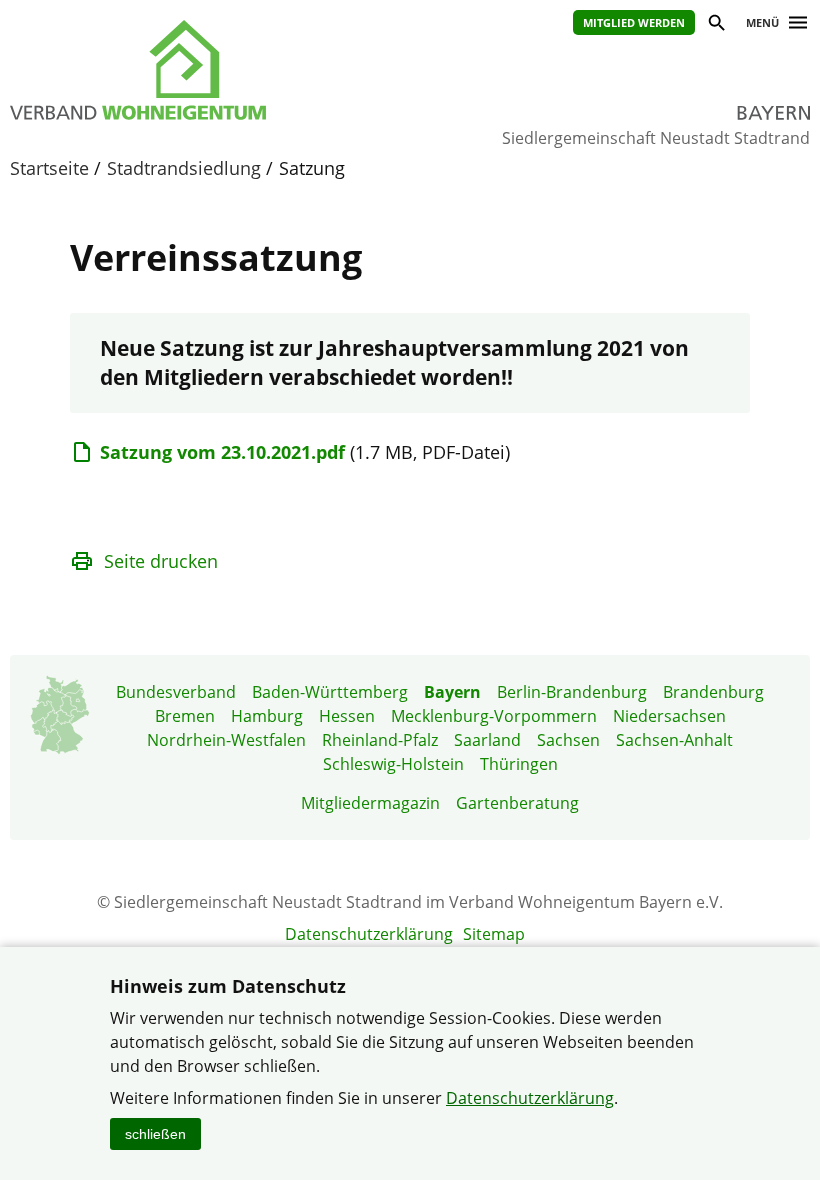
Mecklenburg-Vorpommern (494, 716)
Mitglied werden (634, 22)
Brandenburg (713, 692)
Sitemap (494, 934)
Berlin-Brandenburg (572, 692)
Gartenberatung (517, 803)
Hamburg (267, 716)
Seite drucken (161, 561)
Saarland (487, 740)
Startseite (49, 168)
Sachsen (568, 740)
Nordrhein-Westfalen (226, 740)
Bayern (452, 692)
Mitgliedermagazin (370, 803)
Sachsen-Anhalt (674, 740)
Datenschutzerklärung (369, 934)
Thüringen (519, 764)
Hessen (347, 716)
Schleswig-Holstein (393, 764)
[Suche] (715, 25)
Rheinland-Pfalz (380, 740)
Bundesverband (176, 692)
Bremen (185, 716)
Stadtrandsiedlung (184, 168)
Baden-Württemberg (330, 692)
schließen (155, 1134)
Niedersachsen (669, 716)
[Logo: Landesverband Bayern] (190, 70)
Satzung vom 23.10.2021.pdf (222, 452)
